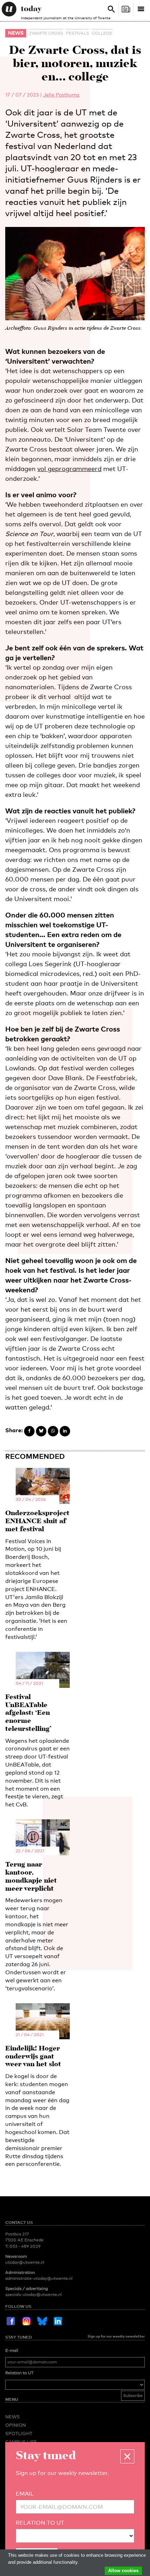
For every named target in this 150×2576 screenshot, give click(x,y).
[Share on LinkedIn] (65, 1431)
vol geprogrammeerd (69, 469)
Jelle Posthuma (61, 95)
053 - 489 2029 (25, 2246)
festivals (77, 33)
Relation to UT (19, 2373)
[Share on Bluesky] (41, 1431)
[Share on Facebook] (29, 1431)
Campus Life (21, 2442)
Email (25, 2494)
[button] (127, 2456)
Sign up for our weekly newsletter (116, 2336)
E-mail (12, 2350)
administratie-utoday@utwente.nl (39, 2278)
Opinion (16, 2425)
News (16, 33)
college (102, 33)
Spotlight (19, 2433)
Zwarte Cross (46, 33)
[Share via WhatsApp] (53, 1431)
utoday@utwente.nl (25, 2262)
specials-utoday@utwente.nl (33, 2295)
